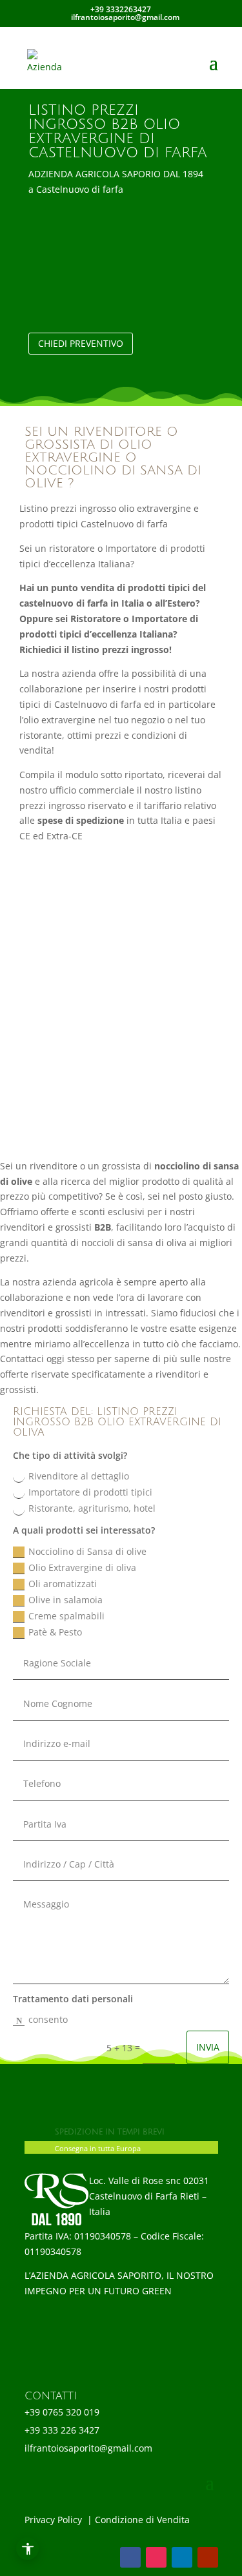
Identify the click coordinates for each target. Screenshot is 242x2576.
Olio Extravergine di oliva (84, 1567)
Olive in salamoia (67, 1600)
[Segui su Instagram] (156, 2557)
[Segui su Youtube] (208, 2557)
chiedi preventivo (81, 343)
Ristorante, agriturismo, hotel (92, 1508)
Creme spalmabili (68, 1616)
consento (48, 2019)
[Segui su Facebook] (130, 2557)
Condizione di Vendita (144, 2520)
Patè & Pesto (56, 1632)
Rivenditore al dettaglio (79, 1476)
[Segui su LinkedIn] (182, 2557)
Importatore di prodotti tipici (90, 1492)
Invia (208, 2047)
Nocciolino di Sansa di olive (89, 1551)
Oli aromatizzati (64, 1584)
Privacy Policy (55, 2520)
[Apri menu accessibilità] (27, 2549)
